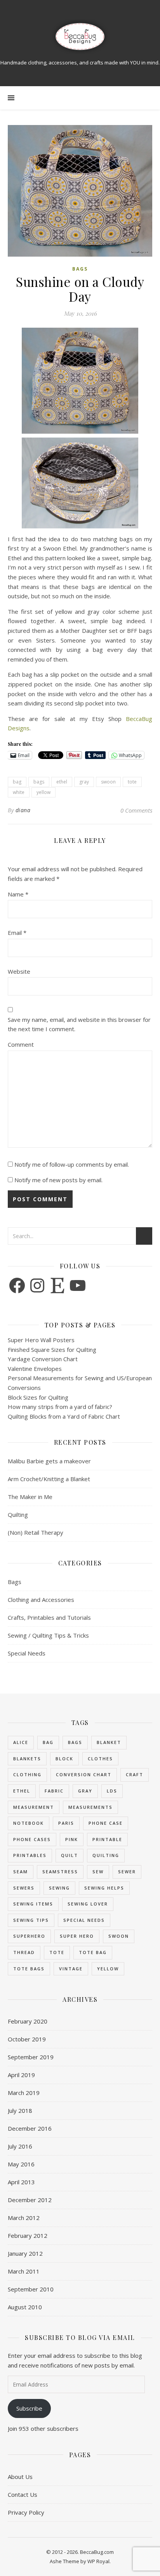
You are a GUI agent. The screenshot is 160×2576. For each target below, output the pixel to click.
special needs (84, 1920)
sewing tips (31, 1920)
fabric (54, 1791)
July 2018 (20, 2110)
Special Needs (27, 1653)
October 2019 (27, 2039)
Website (19, 971)
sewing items (33, 1904)
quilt (70, 1855)
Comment (21, 1044)
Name (18, 894)
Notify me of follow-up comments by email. (72, 1164)
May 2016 (21, 2164)
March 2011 (24, 2271)
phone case (106, 1823)
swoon (108, 782)
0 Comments (136, 810)
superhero (29, 1936)
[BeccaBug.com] (80, 37)
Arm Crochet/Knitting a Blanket (49, 1479)
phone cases (32, 1839)
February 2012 (28, 2236)
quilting (106, 1855)
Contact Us (23, 2494)
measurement (34, 1807)
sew (98, 1872)
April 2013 (21, 2182)
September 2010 (31, 2289)
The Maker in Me (30, 1497)
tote (132, 782)
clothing (27, 1774)
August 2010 (25, 2307)
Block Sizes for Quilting (38, 1397)
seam (21, 1872)
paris (66, 1823)
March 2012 (24, 2218)
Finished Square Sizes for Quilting (52, 1350)
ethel (62, 782)
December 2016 (30, 2128)
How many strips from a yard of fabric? (60, 1407)
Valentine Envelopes (35, 1369)
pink (72, 1839)
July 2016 (20, 2146)
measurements (90, 1807)
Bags (80, 269)
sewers (24, 1888)
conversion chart (84, 1774)
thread (24, 1952)
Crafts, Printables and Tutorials (49, 1617)
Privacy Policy (26, 2512)
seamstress (60, 1872)
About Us (20, 2477)
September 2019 (31, 2057)
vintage (71, 1969)
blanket (109, 1742)
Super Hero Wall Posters (41, 1340)
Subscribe (29, 2408)
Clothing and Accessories (41, 1600)
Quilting (18, 1515)
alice (21, 1742)
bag (17, 782)
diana (23, 810)
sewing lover (88, 1904)
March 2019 (24, 2093)
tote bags (29, 1969)
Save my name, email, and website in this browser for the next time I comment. (79, 1024)
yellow (43, 792)
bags (39, 782)
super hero (77, 1936)
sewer (127, 1872)
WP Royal (98, 2561)
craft (135, 1774)
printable (107, 1839)
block (64, 1759)
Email (17, 933)
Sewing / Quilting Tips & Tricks (48, 1635)
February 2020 (28, 2021)
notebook (29, 1823)
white (19, 792)
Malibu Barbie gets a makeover (49, 1461)
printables (30, 1855)
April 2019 (21, 2075)
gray (84, 782)
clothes (100, 1759)
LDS (112, 1791)
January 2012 (25, 2253)
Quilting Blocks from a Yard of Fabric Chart (64, 1416)
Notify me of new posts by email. (58, 1180)
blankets (27, 1759)
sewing (59, 1888)
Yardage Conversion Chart (43, 1359)
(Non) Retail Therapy (36, 1532)
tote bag (93, 1952)
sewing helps (104, 1888)
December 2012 (30, 2200)
